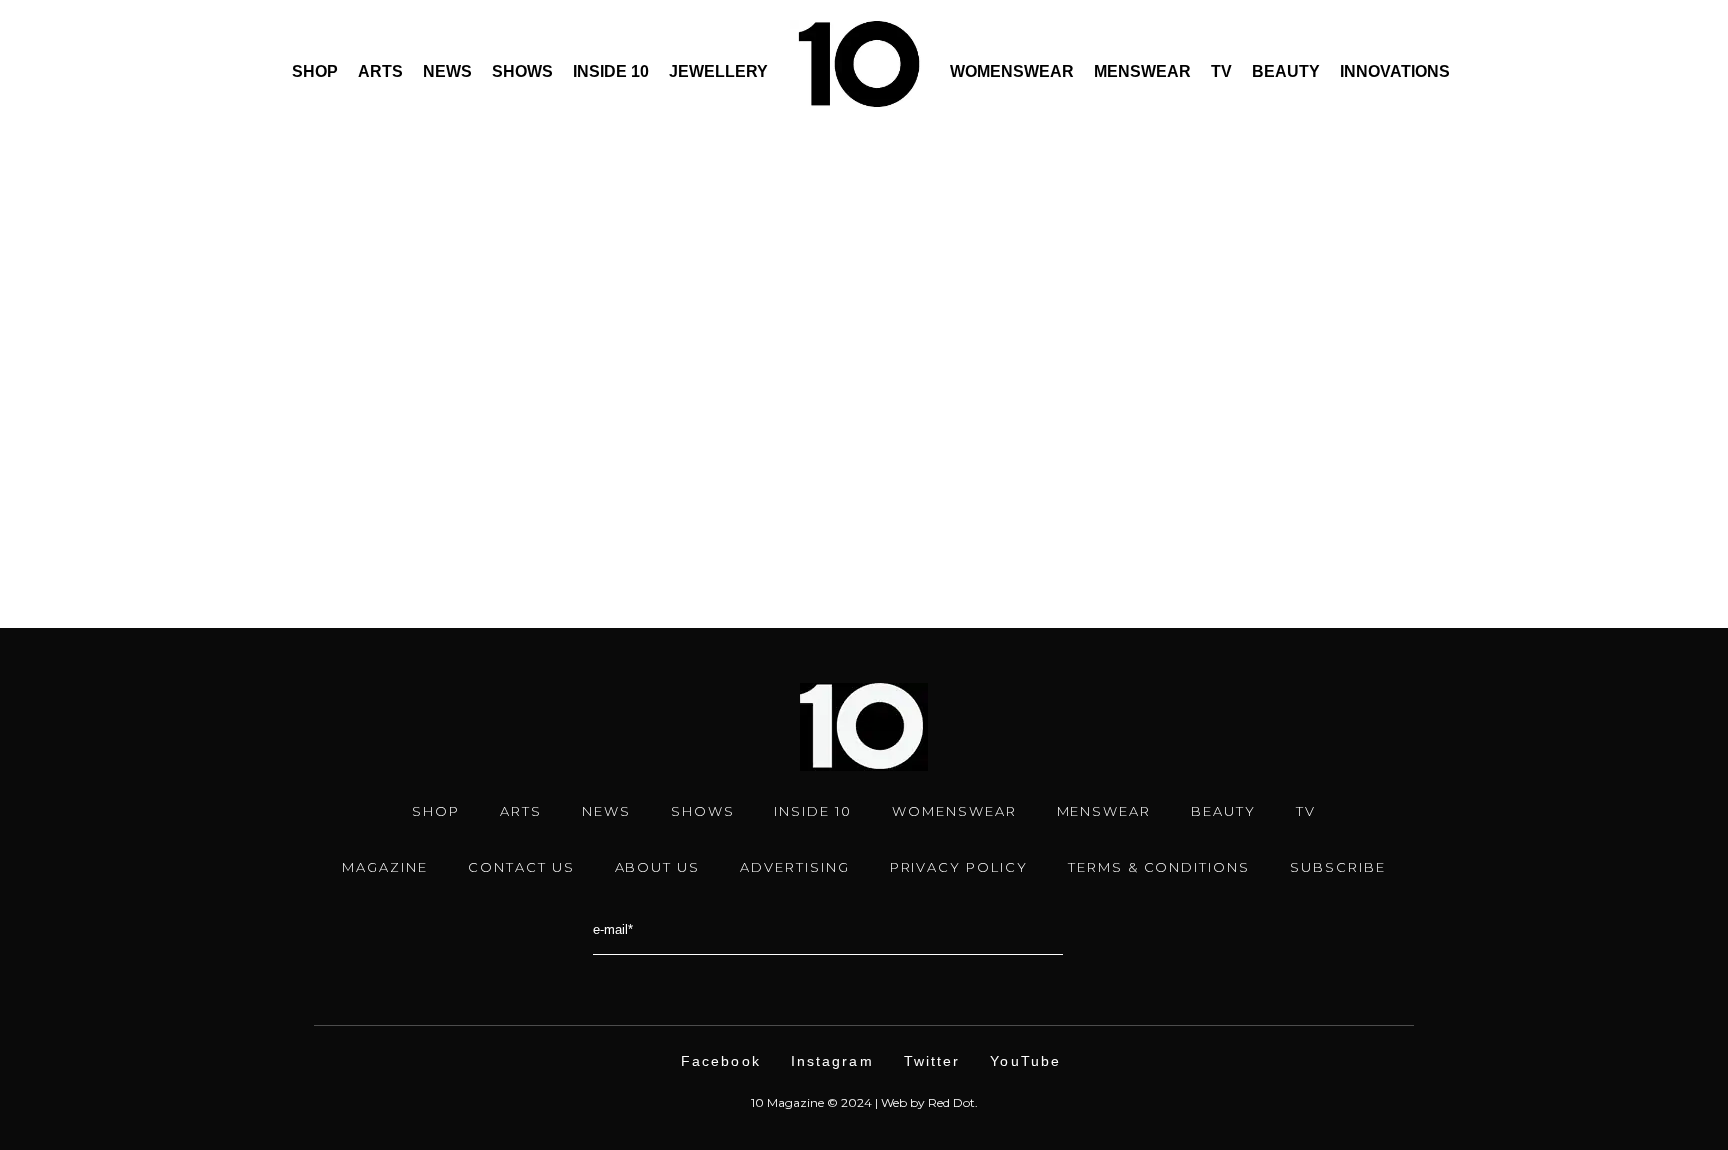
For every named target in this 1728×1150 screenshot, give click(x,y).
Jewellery (718, 71)
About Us (658, 867)
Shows (522, 71)
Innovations (1395, 71)
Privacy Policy (959, 867)
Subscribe (1338, 867)
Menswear (1142, 71)
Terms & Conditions (1159, 867)
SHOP (436, 811)
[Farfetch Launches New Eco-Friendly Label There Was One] (335, 167)
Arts (380, 71)
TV (1221, 71)
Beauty (1286, 71)
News (447, 71)
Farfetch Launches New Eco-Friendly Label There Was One (303, 443)
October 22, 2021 (191, 401)
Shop (315, 71)
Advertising (794, 867)
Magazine (385, 867)
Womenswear (1012, 71)
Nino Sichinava (204, 486)
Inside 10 (611, 71)
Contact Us (521, 867)
